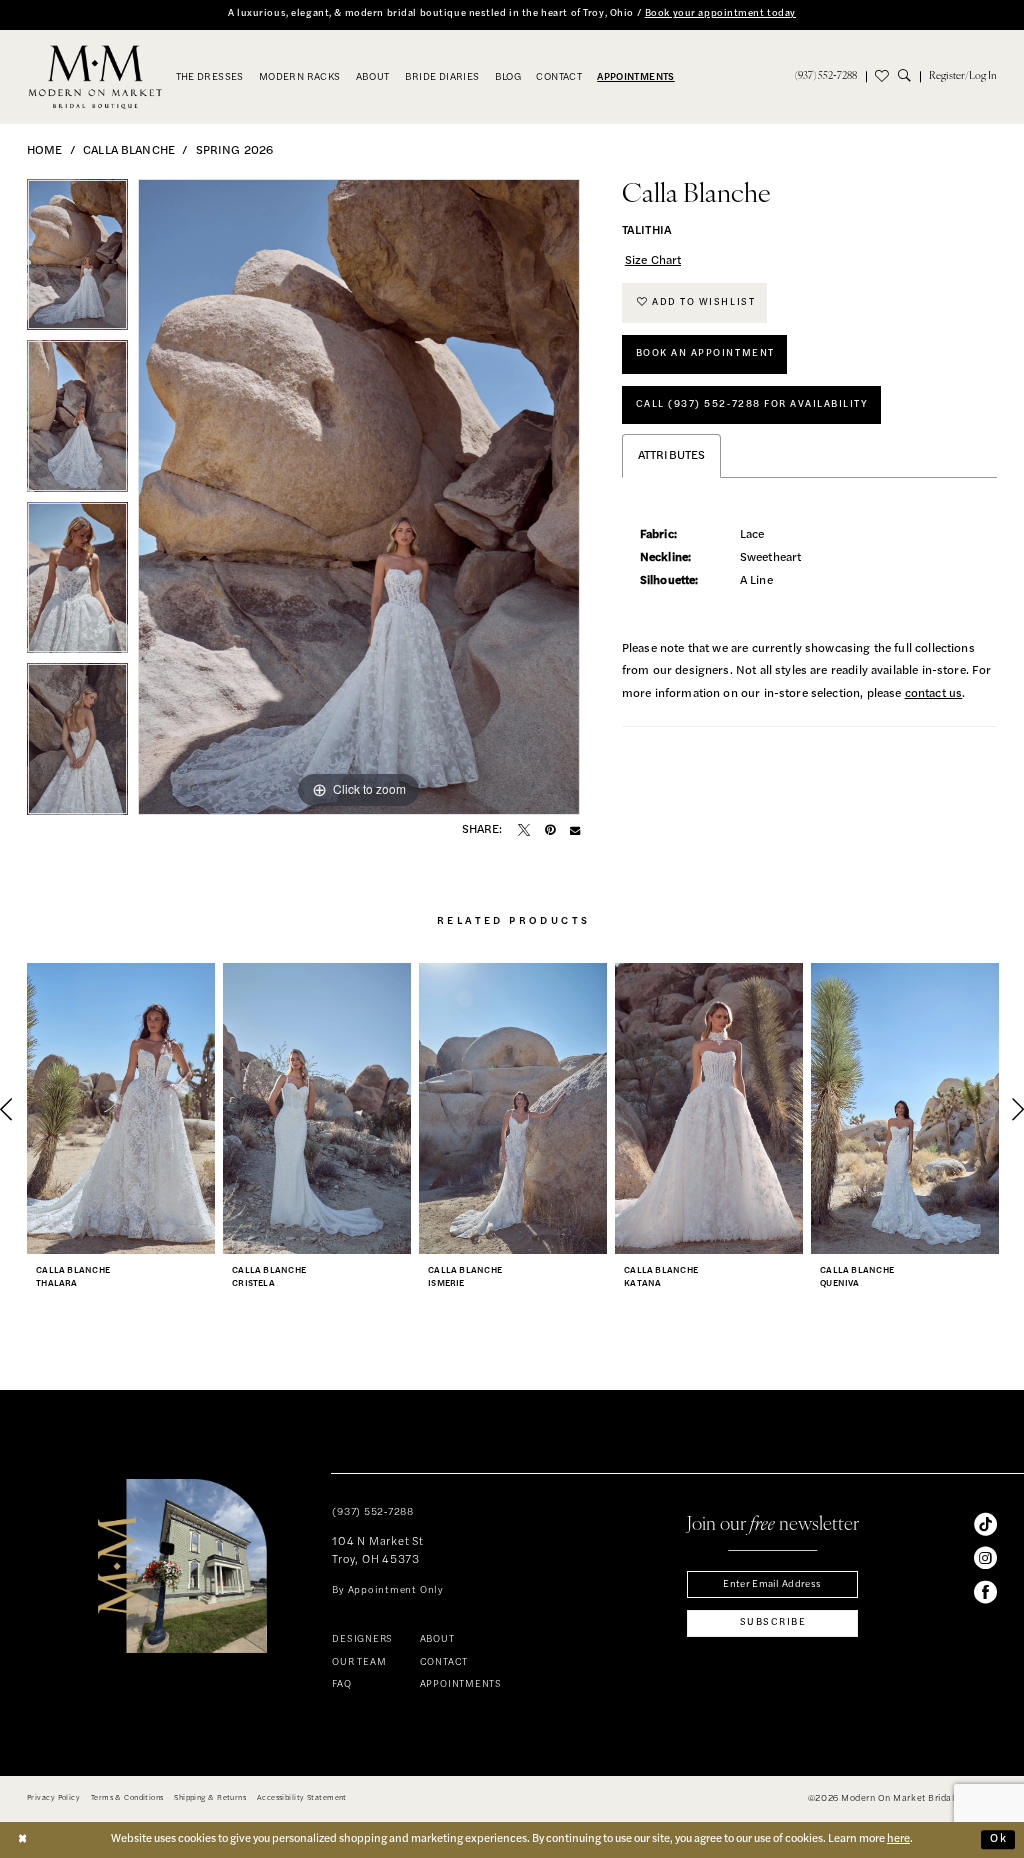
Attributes (672, 456)
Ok (999, 1839)
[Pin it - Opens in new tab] (550, 830)
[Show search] (909, 76)
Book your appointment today (720, 13)
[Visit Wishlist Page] (882, 76)
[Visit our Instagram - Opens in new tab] (985, 1558)
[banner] (95, 77)
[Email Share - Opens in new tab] (575, 830)
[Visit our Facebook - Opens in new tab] (985, 1592)
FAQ (341, 1684)
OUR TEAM (359, 1662)
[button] (963, 76)
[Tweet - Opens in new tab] (524, 830)
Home (45, 151)
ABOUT (437, 1639)
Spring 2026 (235, 151)
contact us (934, 694)
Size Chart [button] (653, 261)
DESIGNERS (362, 1639)
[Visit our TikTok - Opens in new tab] (985, 1524)
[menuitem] (825, 76)
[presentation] (121, 1109)
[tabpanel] (77, 260)
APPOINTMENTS (461, 1684)
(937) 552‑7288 (373, 1512)
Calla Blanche (129, 151)
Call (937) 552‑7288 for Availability (752, 404)
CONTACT (444, 1662)
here (898, 1839)
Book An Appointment (705, 353)
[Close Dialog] (23, 1840)
